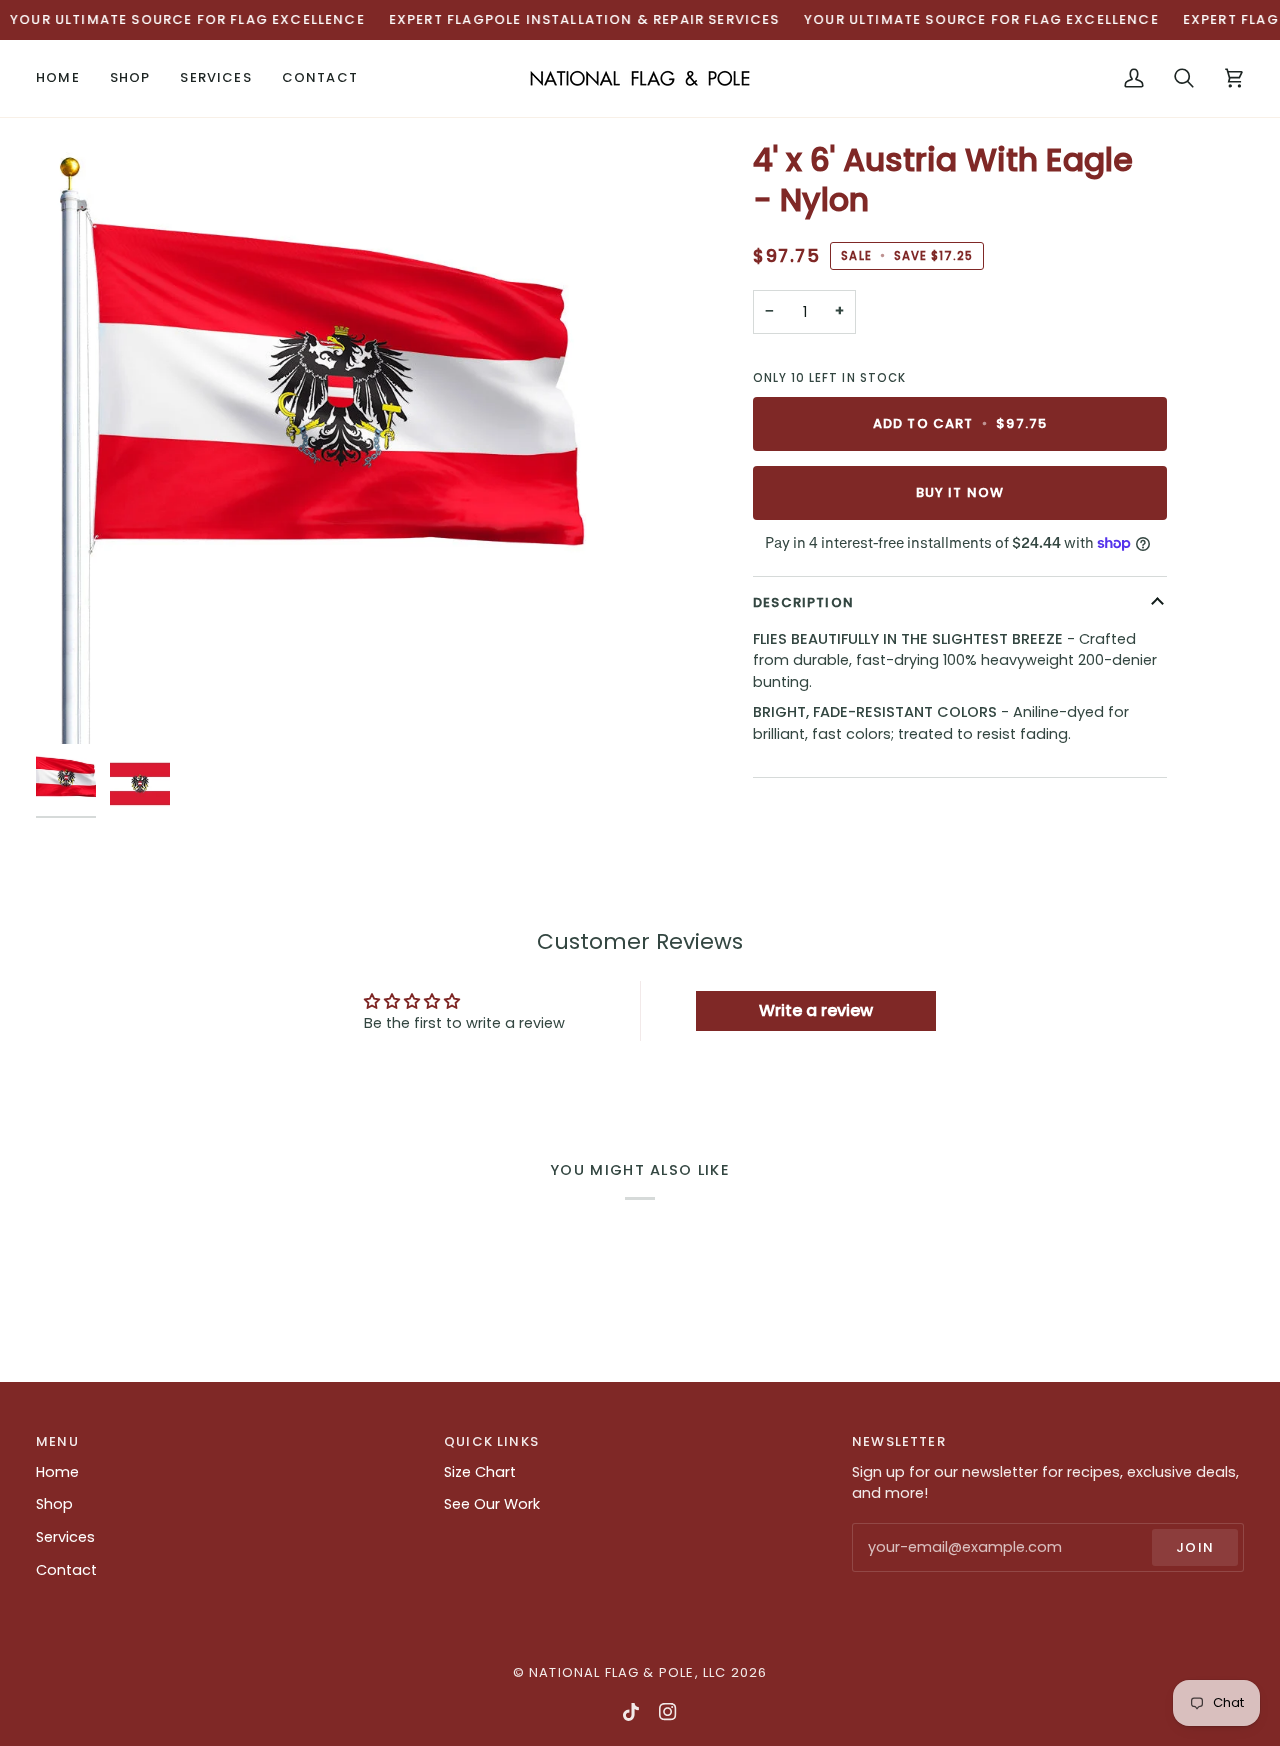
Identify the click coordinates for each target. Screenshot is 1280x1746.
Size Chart (480, 1472)
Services (65, 1537)
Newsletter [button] (899, 1441)
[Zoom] (338, 442)
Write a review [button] (816, 1010)
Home (57, 1472)
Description (803, 602)
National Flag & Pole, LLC (627, 1672)
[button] (130, 78)
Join (1195, 1547)
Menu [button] (57, 1441)
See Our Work (492, 1504)
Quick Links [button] (491, 1441)
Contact (66, 1570)
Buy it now (960, 492)
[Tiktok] (631, 1712)
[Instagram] (668, 1712)
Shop (54, 1504)
